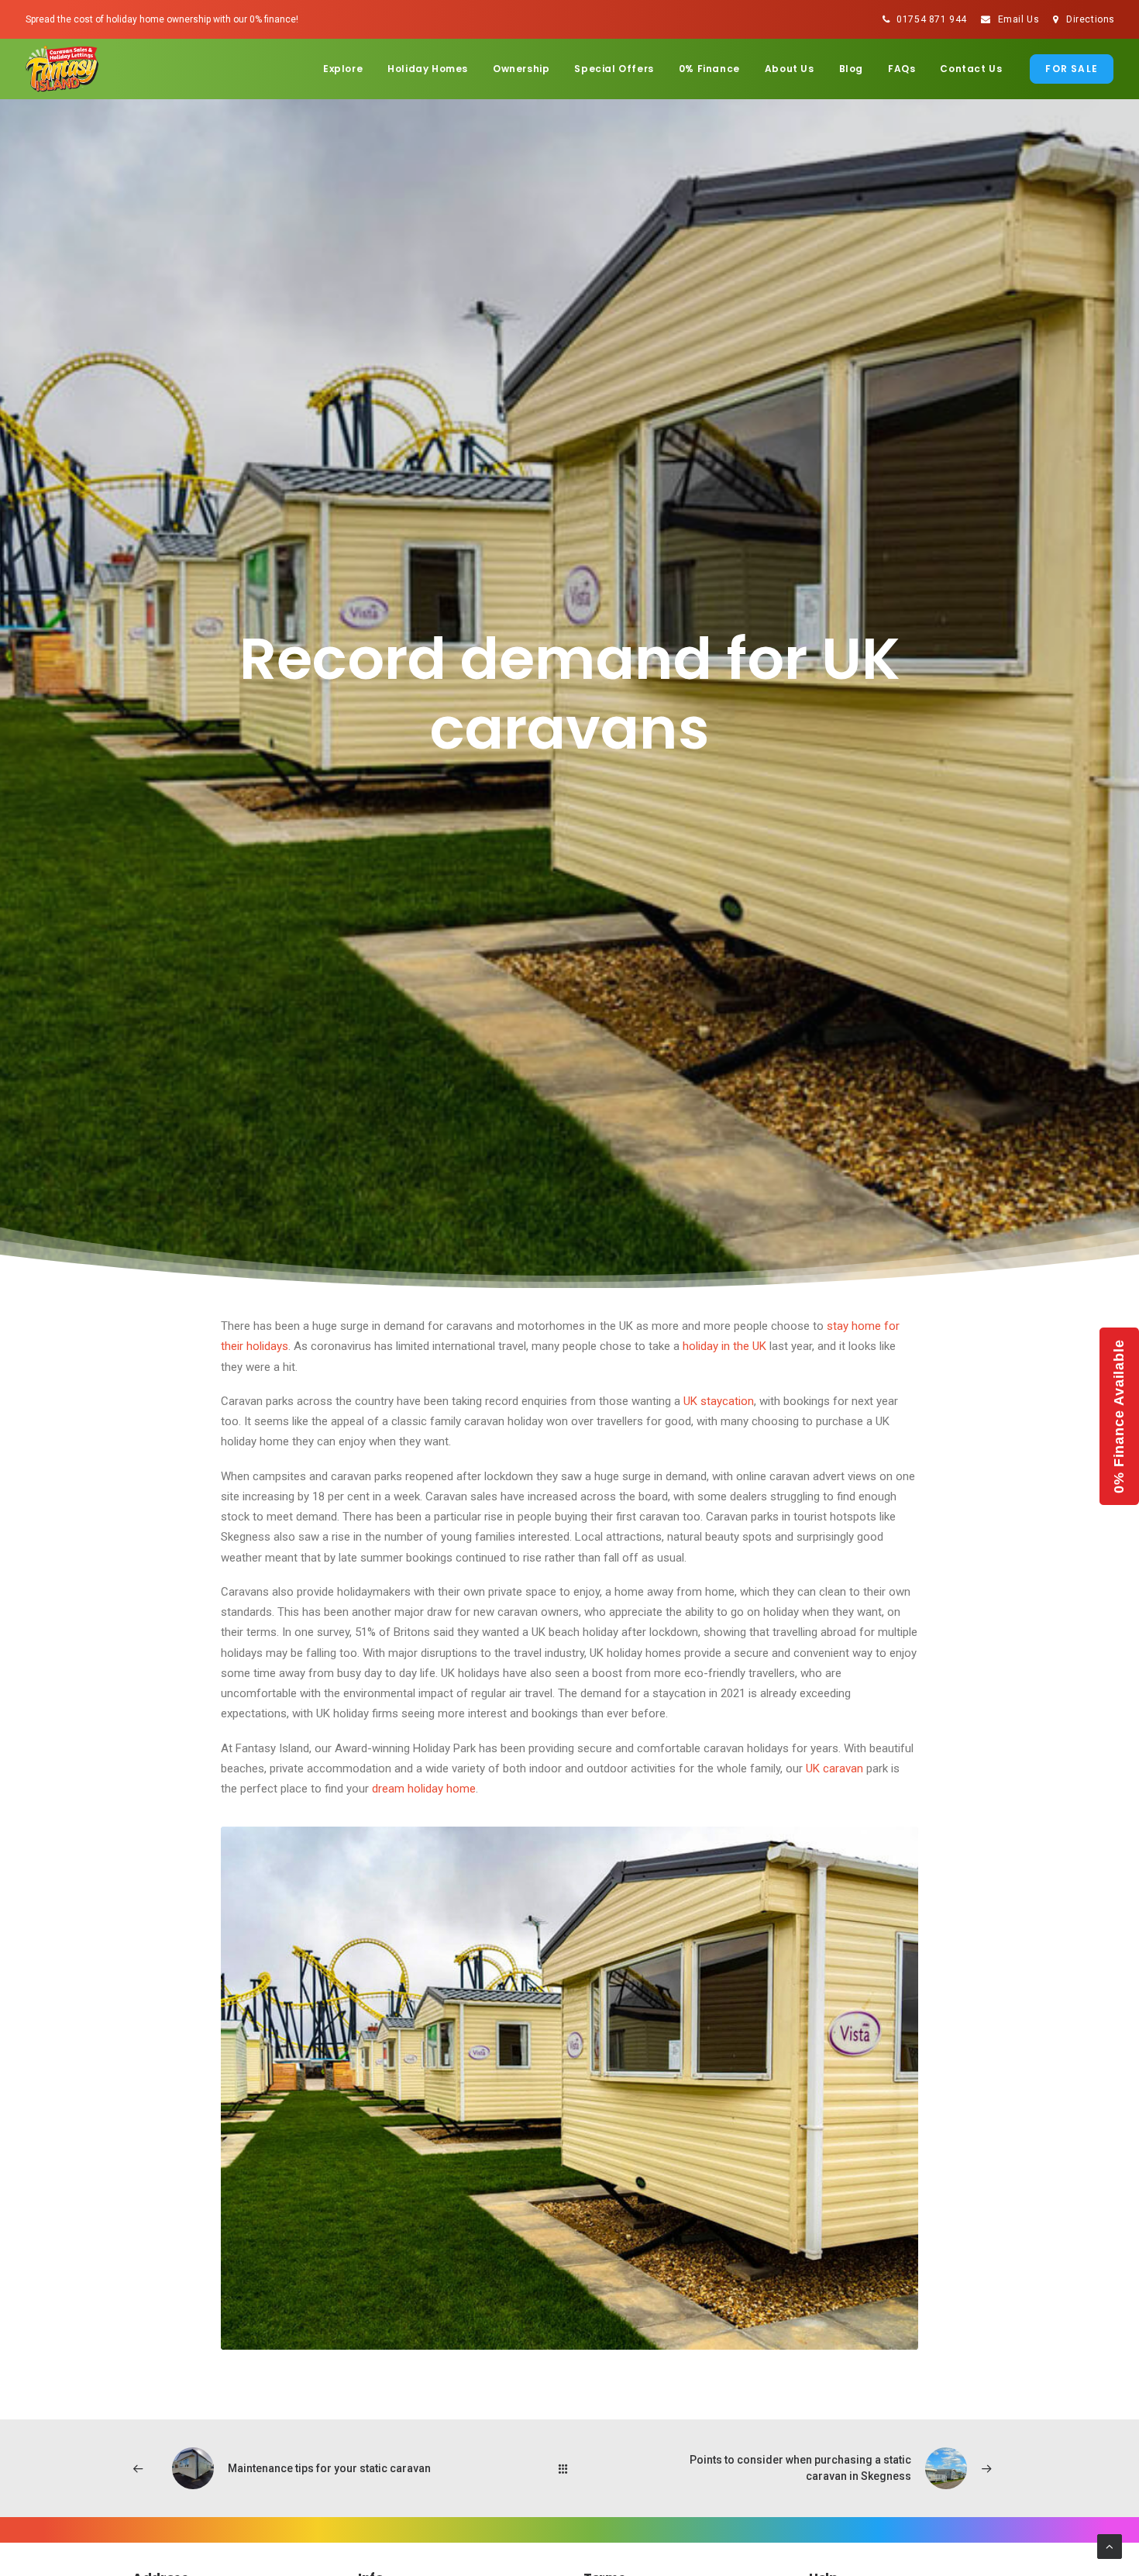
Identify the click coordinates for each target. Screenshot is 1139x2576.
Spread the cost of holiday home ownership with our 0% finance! (162, 19)
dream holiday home (424, 1789)
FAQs (902, 69)
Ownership (521, 69)
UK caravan (834, 1768)
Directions (1091, 19)
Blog (851, 69)
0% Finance (709, 69)
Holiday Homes (428, 69)
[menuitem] (925, 19)
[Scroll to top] (1110, 2546)
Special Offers (614, 69)
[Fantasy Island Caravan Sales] (62, 69)
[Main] (570, 2469)
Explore (343, 69)
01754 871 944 (932, 19)
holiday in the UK (724, 1346)
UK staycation (719, 1401)
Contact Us (971, 69)
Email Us (1019, 19)
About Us (790, 69)
